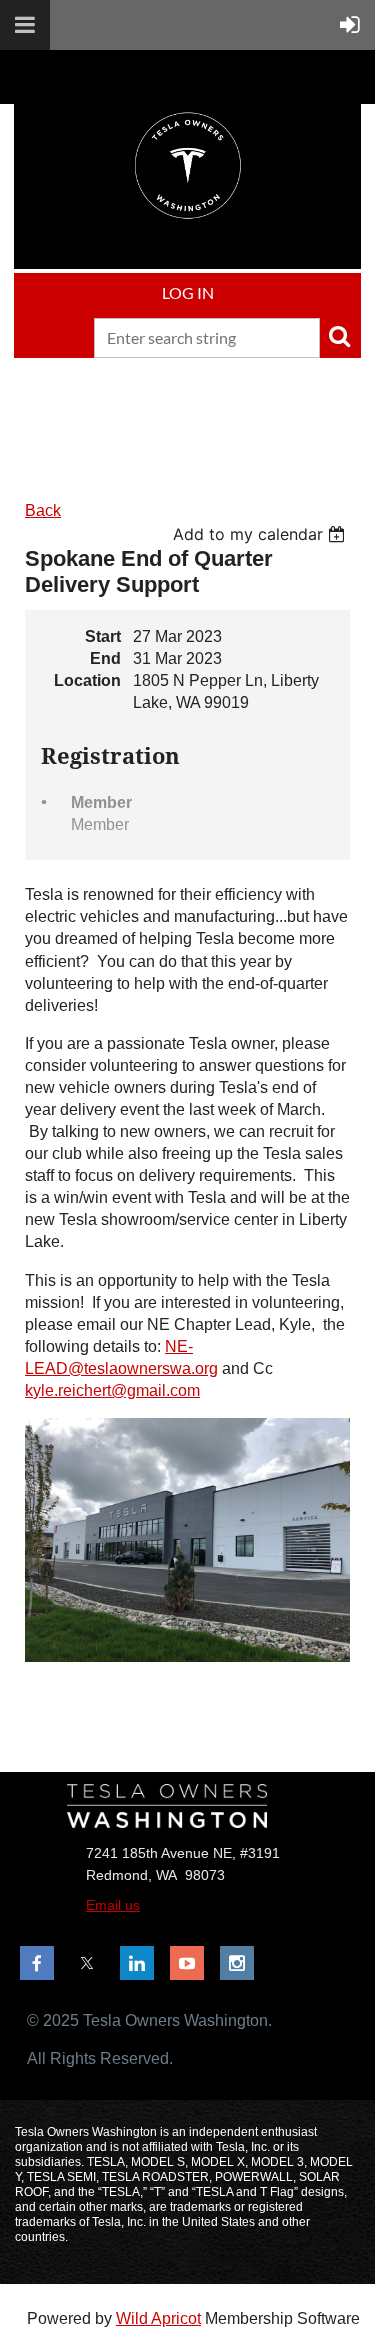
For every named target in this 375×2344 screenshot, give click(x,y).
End (105, 658)
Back (43, 510)
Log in (188, 292)
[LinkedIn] (137, 1963)
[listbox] (261, 534)
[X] (87, 1963)
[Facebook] (37, 1963)
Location (87, 680)
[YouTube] (187, 1963)
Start (103, 636)
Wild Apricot (158, 2318)
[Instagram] (237, 1963)
